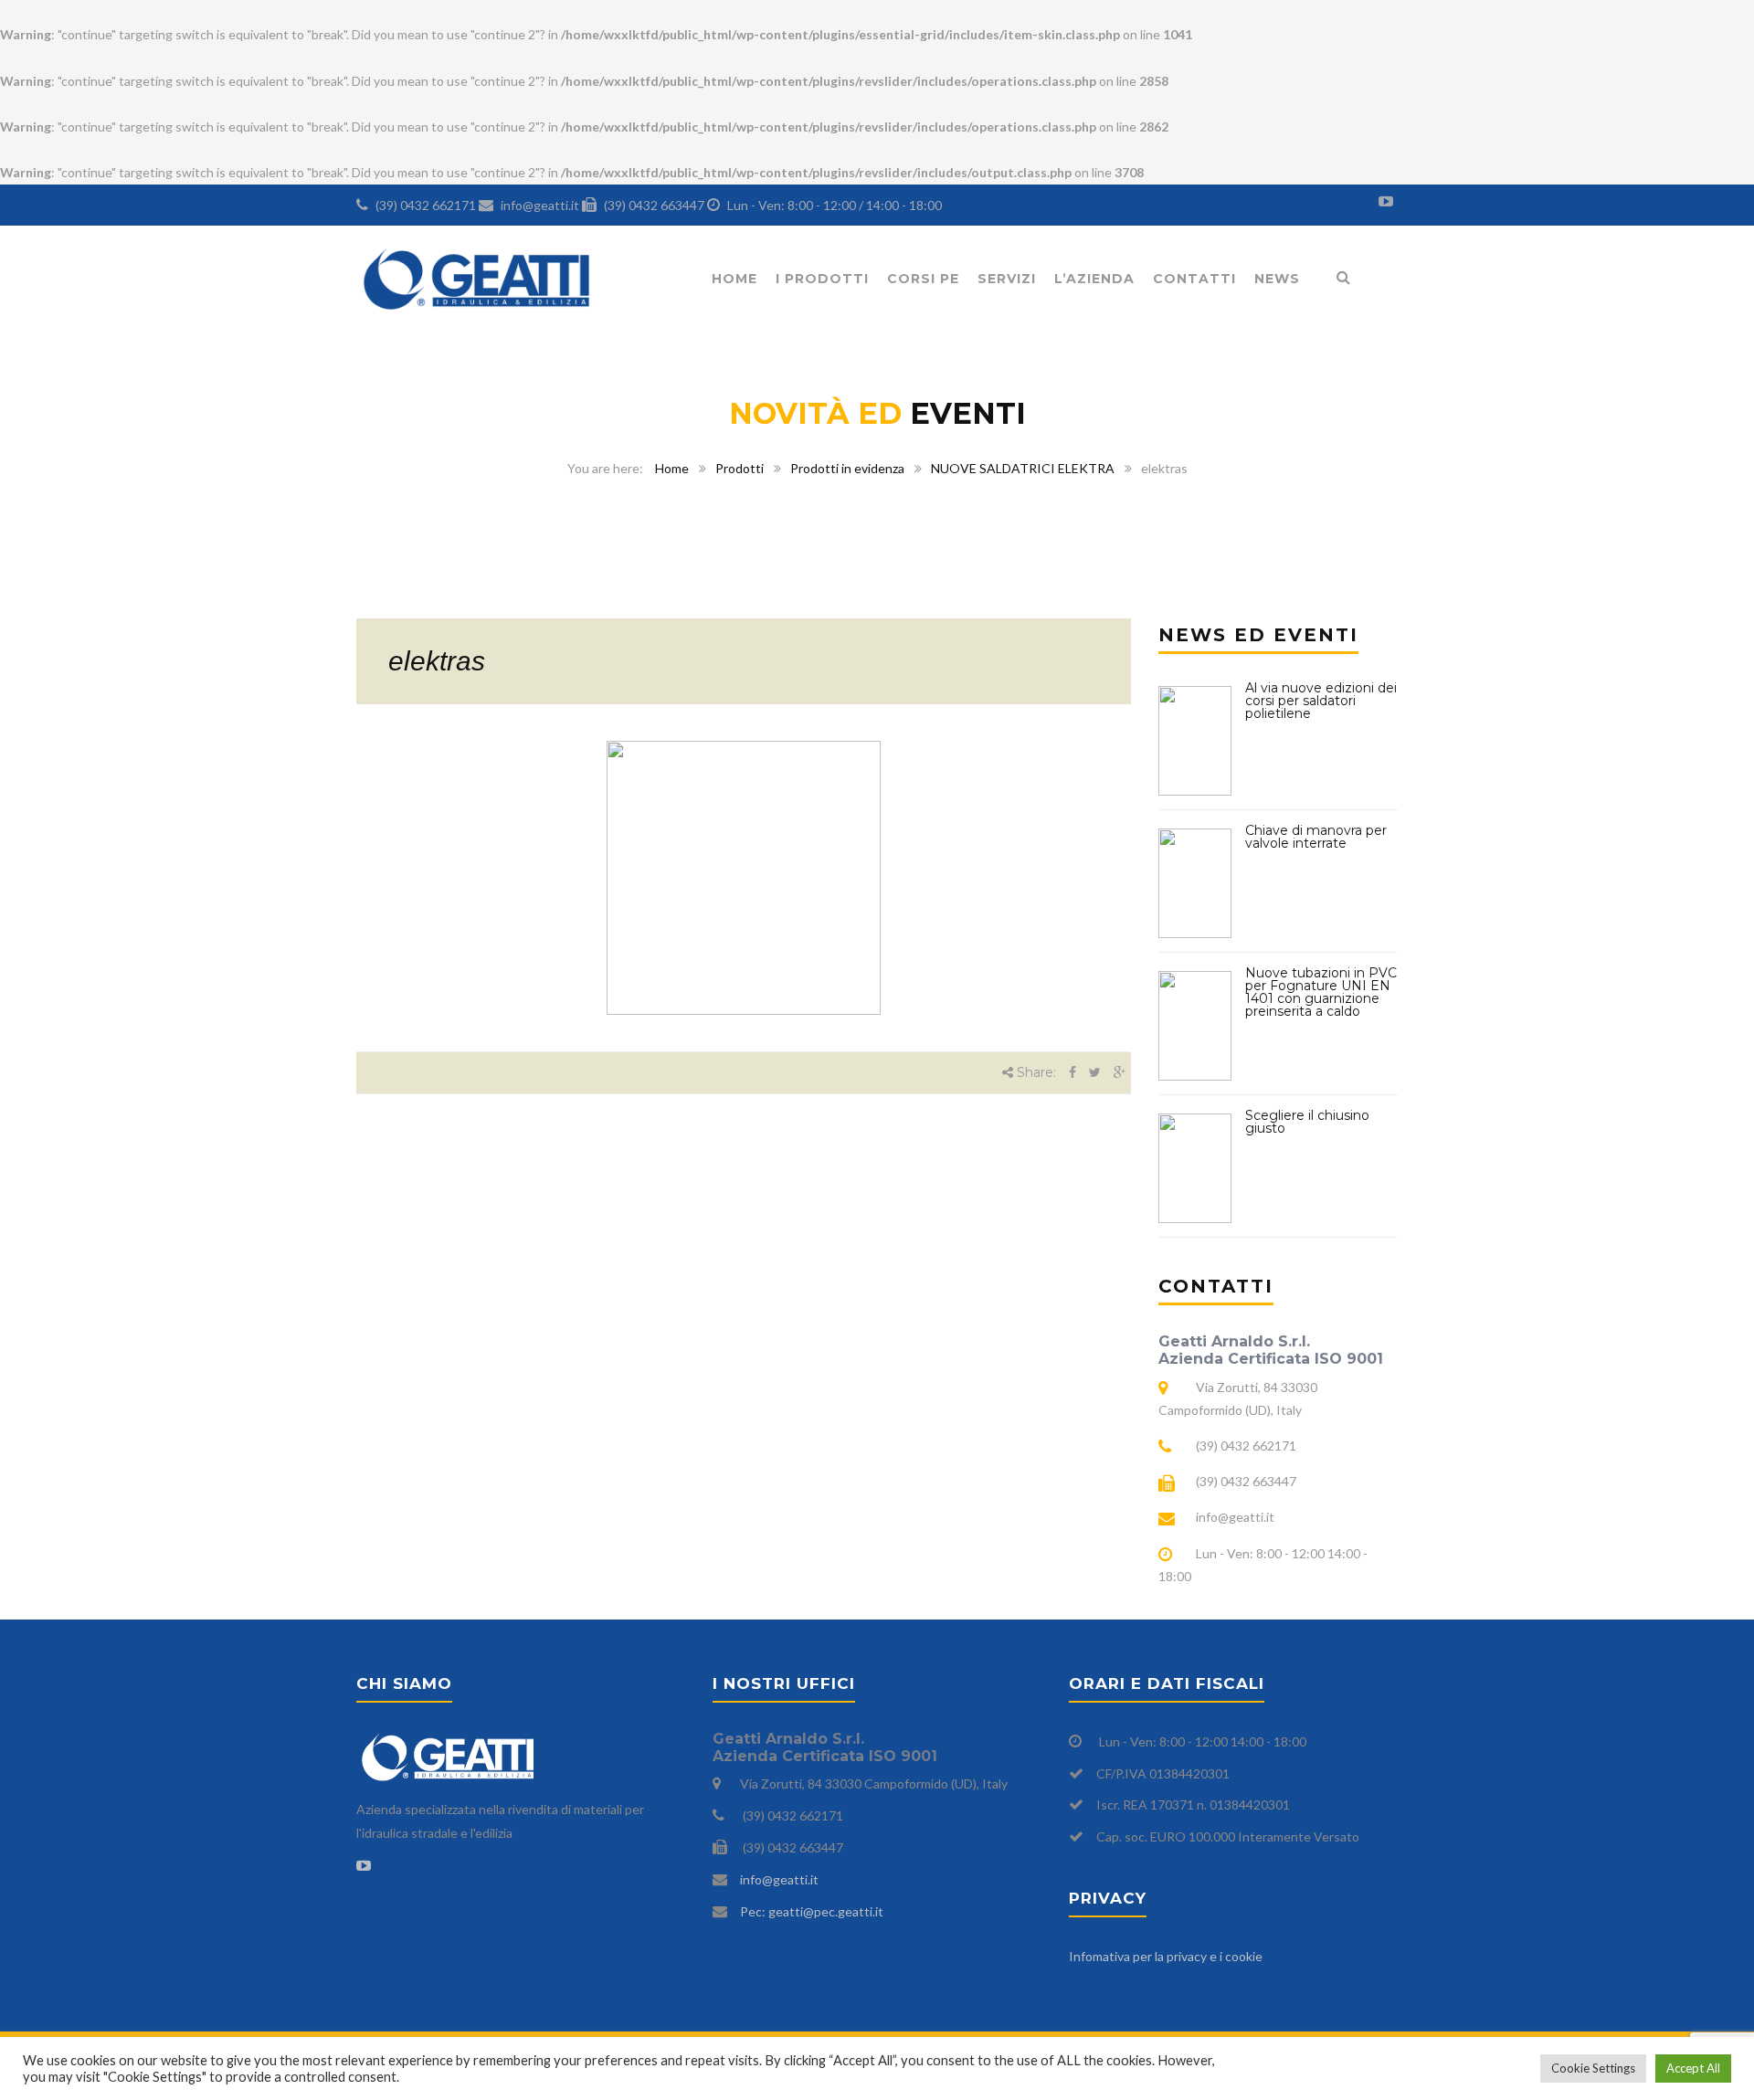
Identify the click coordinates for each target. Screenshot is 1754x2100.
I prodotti (822, 279)
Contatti (1194, 279)
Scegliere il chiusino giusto (1307, 1122)
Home (734, 279)
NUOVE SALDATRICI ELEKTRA (1023, 468)
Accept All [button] (1693, 2068)
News (1277, 279)
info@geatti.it (779, 1879)
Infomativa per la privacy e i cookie (1166, 1956)
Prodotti (740, 468)
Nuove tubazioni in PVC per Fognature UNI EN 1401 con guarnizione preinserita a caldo (1321, 992)
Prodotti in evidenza (847, 468)
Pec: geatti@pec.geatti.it (812, 1911)
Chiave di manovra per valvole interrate (1316, 837)
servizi (1007, 279)
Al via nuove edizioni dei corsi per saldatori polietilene (1321, 701)
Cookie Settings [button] (1593, 2068)
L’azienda (1094, 279)
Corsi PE (923, 279)
